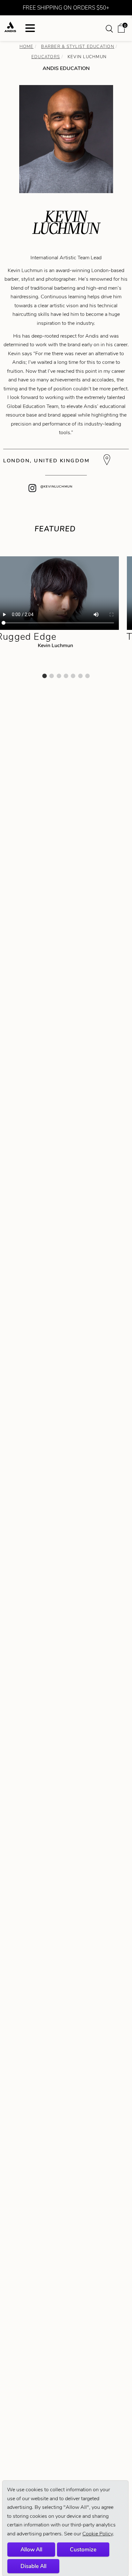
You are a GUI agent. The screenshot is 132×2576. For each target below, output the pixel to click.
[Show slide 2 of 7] (52, 676)
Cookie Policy (98, 2534)
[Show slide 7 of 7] (87, 676)
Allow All (31, 2549)
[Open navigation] (30, 28)
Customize (83, 2549)
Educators (46, 57)
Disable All (33, 2566)
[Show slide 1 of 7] (45, 676)
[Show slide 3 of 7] (59, 676)
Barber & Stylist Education (78, 47)
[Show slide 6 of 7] (80, 676)
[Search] (110, 28)
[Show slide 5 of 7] (73, 676)
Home (27, 47)
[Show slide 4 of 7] (66, 676)
